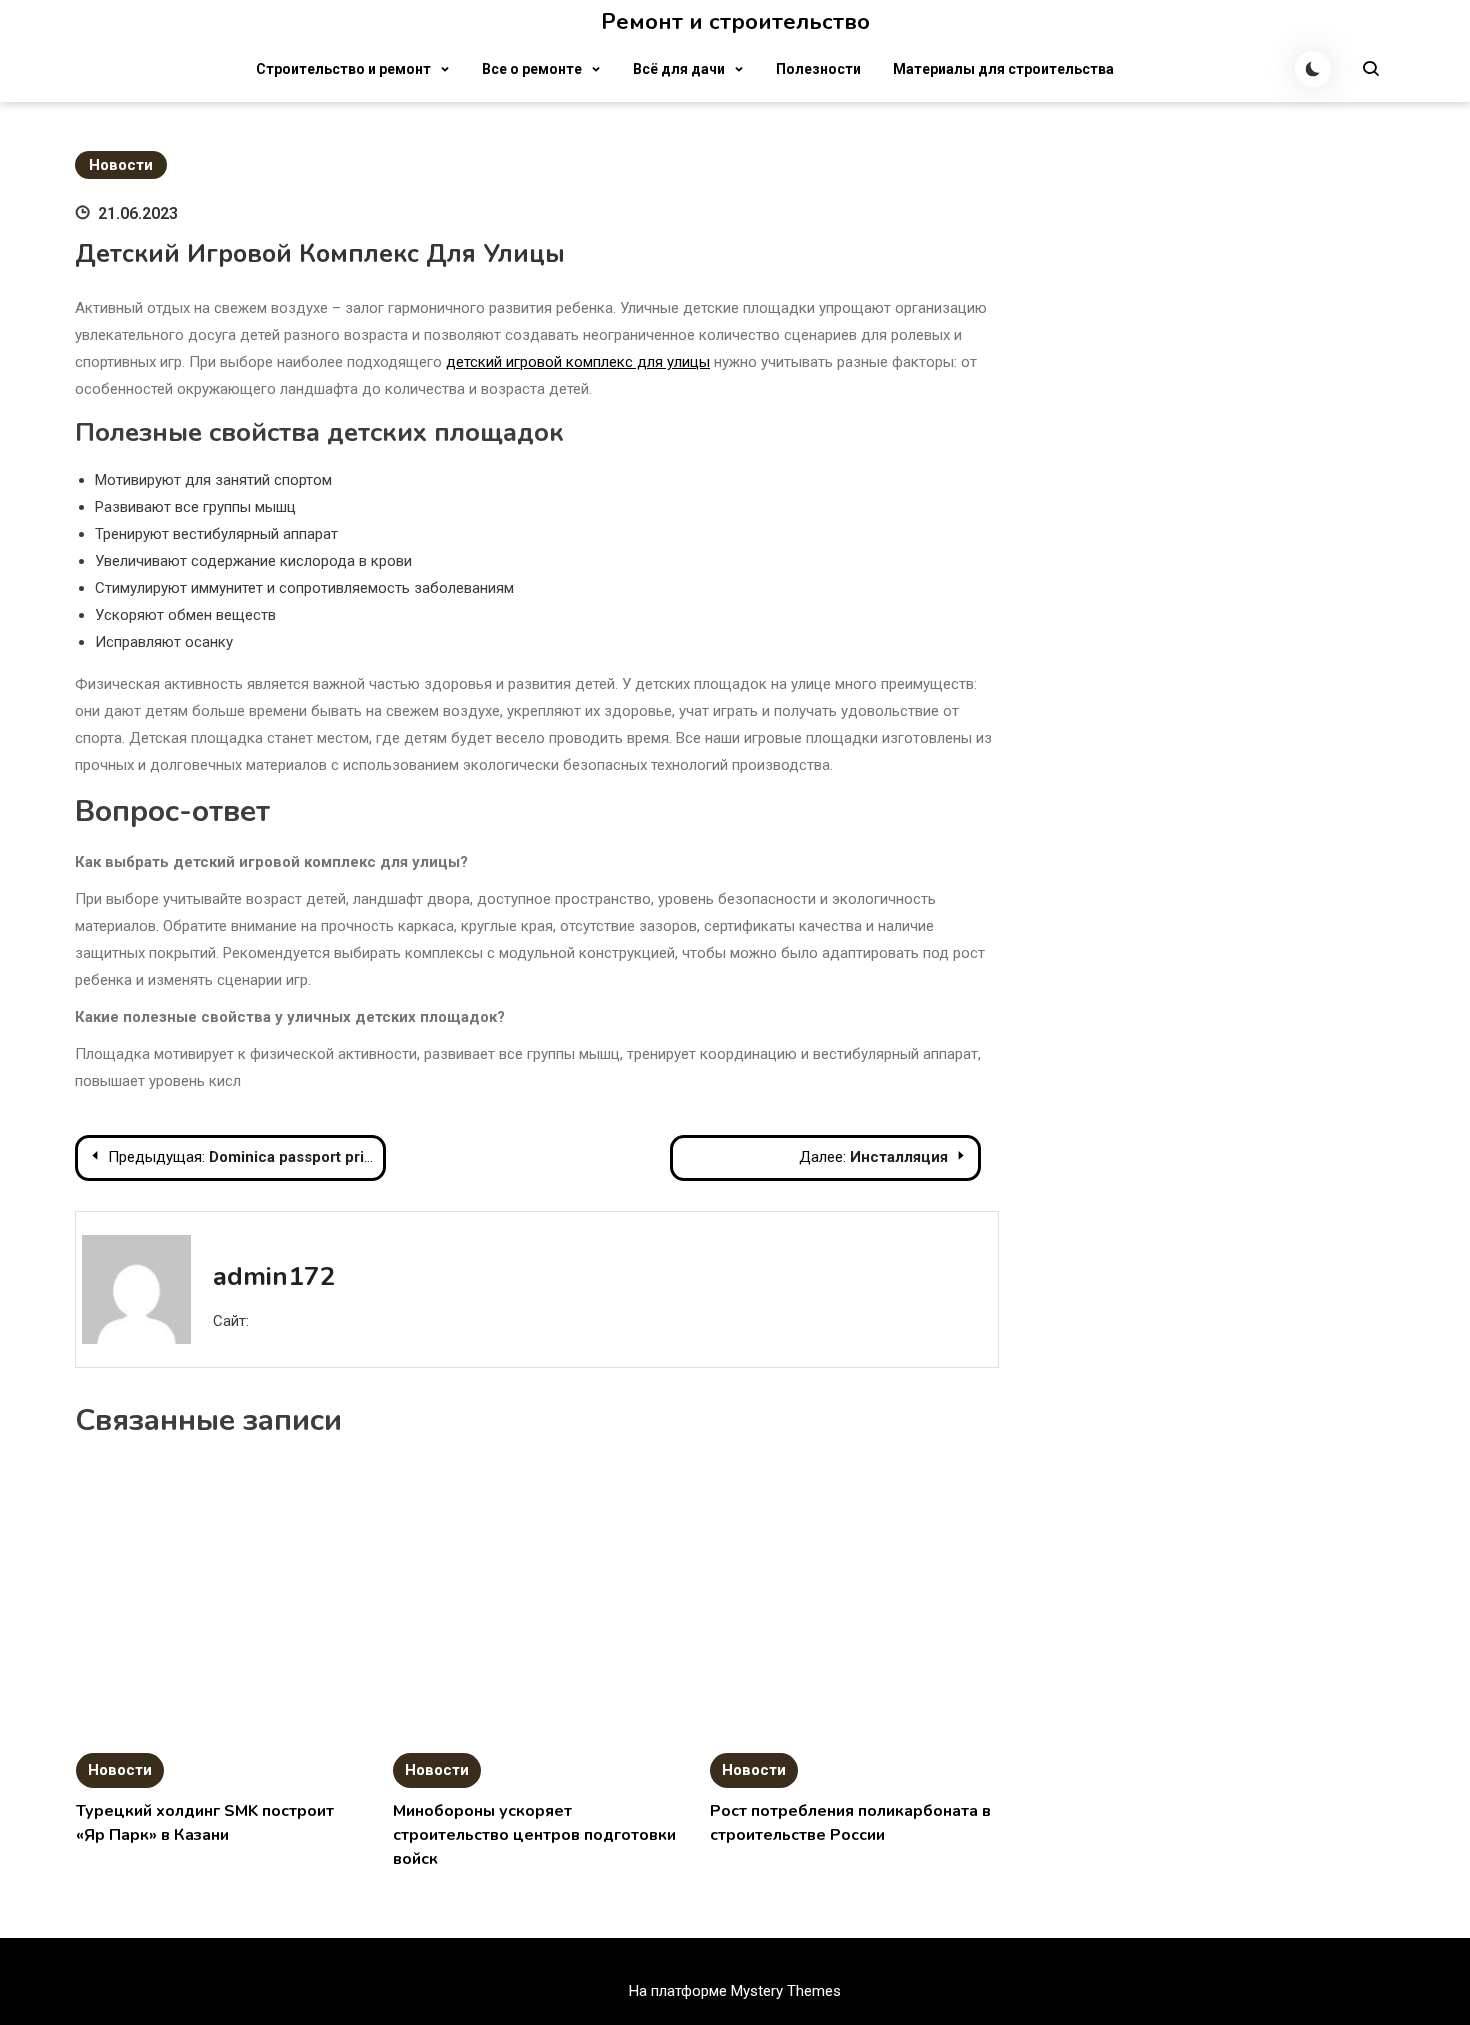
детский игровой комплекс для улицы (578, 362)
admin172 (274, 1276)
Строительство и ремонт (343, 69)
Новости (121, 165)
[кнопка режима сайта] (1313, 69)
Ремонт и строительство (735, 22)
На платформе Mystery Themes (735, 1991)
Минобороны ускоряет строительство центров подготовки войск (534, 1835)
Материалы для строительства (1003, 69)
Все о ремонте (532, 69)
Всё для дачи (679, 69)
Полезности (818, 69)
